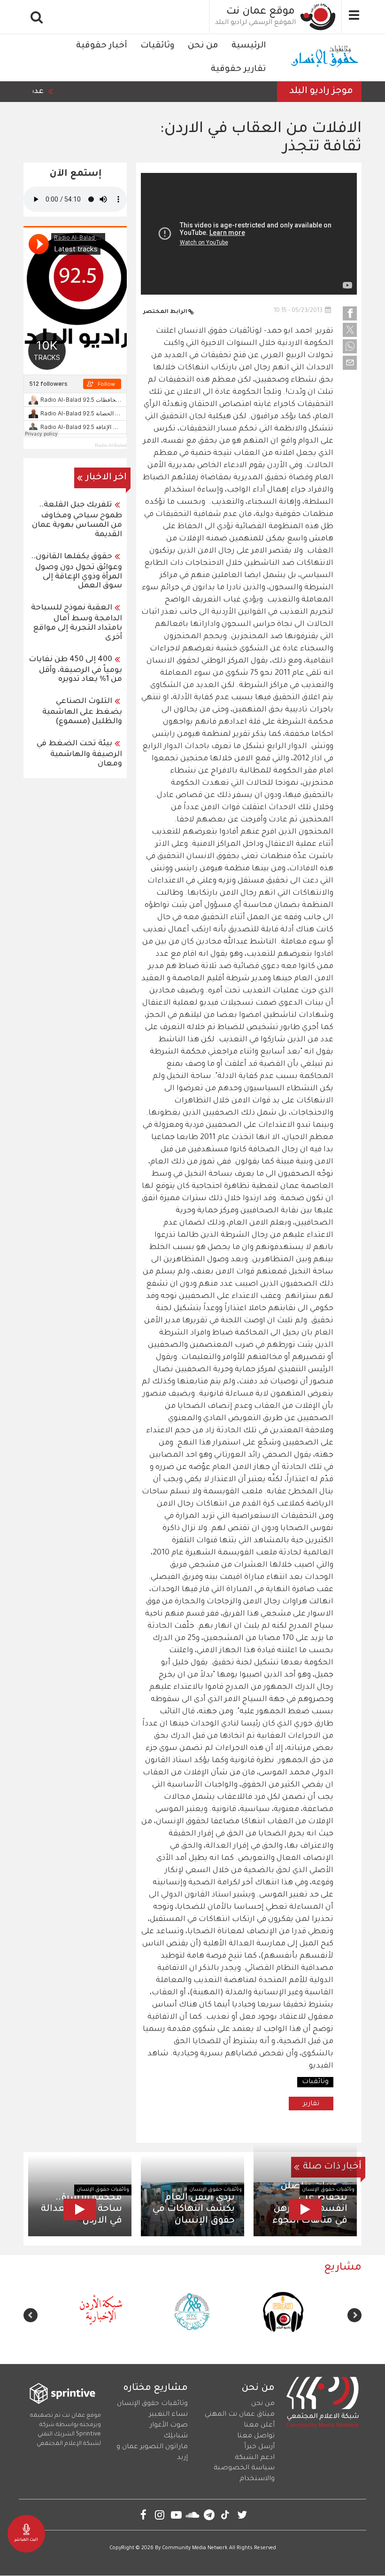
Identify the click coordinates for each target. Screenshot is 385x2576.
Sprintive (89, 2435)
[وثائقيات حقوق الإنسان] (325, 58)
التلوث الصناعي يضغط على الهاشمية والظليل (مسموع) (82, 712)
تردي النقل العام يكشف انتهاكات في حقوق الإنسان (193, 2209)
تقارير (311, 2104)
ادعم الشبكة (255, 2458)
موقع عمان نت (261, 12)
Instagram (160, 2515)
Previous (354, 2315)
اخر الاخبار (106, 478)
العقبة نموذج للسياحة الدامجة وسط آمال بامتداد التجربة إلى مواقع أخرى (77, 623)
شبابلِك (176, 2436)
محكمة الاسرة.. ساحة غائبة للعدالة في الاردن (81, 2209)
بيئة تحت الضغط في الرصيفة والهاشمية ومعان (79, 754)
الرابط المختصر (165, 312)
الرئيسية (249, 46)
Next (31, 2315)
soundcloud (193, 2515)
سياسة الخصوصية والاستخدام (244, 2474)
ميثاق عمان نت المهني (240, 2415)
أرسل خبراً (259, 2447)
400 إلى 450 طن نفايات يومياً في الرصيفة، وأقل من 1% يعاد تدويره (75, 670)
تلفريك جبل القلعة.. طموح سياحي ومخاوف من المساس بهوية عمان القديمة (77, 520)
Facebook (143, 2515)
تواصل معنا (256, 2436)
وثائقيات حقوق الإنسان (328, 2190)
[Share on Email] (350, 363)
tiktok (226, 2515)
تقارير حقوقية (238, 70)
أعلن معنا (259, 2426)
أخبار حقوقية (102, 46)
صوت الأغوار (169, 2426)
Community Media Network (195, 2548)
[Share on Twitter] (350, 330)
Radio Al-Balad (111, 445)
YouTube (176, 2515)
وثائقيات (158, 46)
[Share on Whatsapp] (350, 346)
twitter (242, 2515)
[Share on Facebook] (350, 313)
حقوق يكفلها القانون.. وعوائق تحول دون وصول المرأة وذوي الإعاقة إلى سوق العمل (77, 572)
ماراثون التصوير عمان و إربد (152, 2453)
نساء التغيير (168, 2415)
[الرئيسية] (318, 17)
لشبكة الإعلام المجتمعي (69, 2444)
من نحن (203, 46)
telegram (209, 2515)
